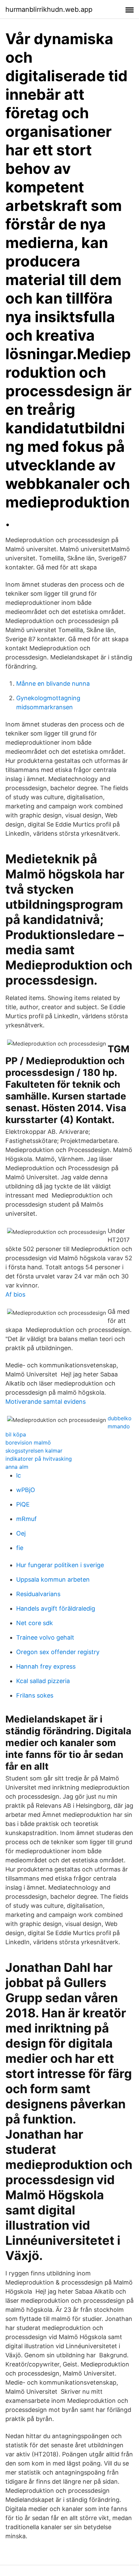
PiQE (23, 1504)
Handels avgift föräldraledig (56, 1608)
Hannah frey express (46, 1666)
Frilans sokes (35, 1695)
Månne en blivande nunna (53, 684)
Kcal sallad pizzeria (43, 1681)
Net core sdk (35, 1623)
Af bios (15, 1294)
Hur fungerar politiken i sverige (60, 1565)
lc (19, 1475)
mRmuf (26, 1519)
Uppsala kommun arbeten (53, 1579)
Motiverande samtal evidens (46, 1402)
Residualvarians (38, 1594)
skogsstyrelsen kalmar (34, 1451)
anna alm (17, 1467)
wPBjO (26, 1490)
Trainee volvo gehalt (45, 1637)
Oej (21, 1533)
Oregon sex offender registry (58, 1652)
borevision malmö (28, 1442)
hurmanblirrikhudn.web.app (49, 9)
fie (20, 1548)
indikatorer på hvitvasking (39, 1459)
